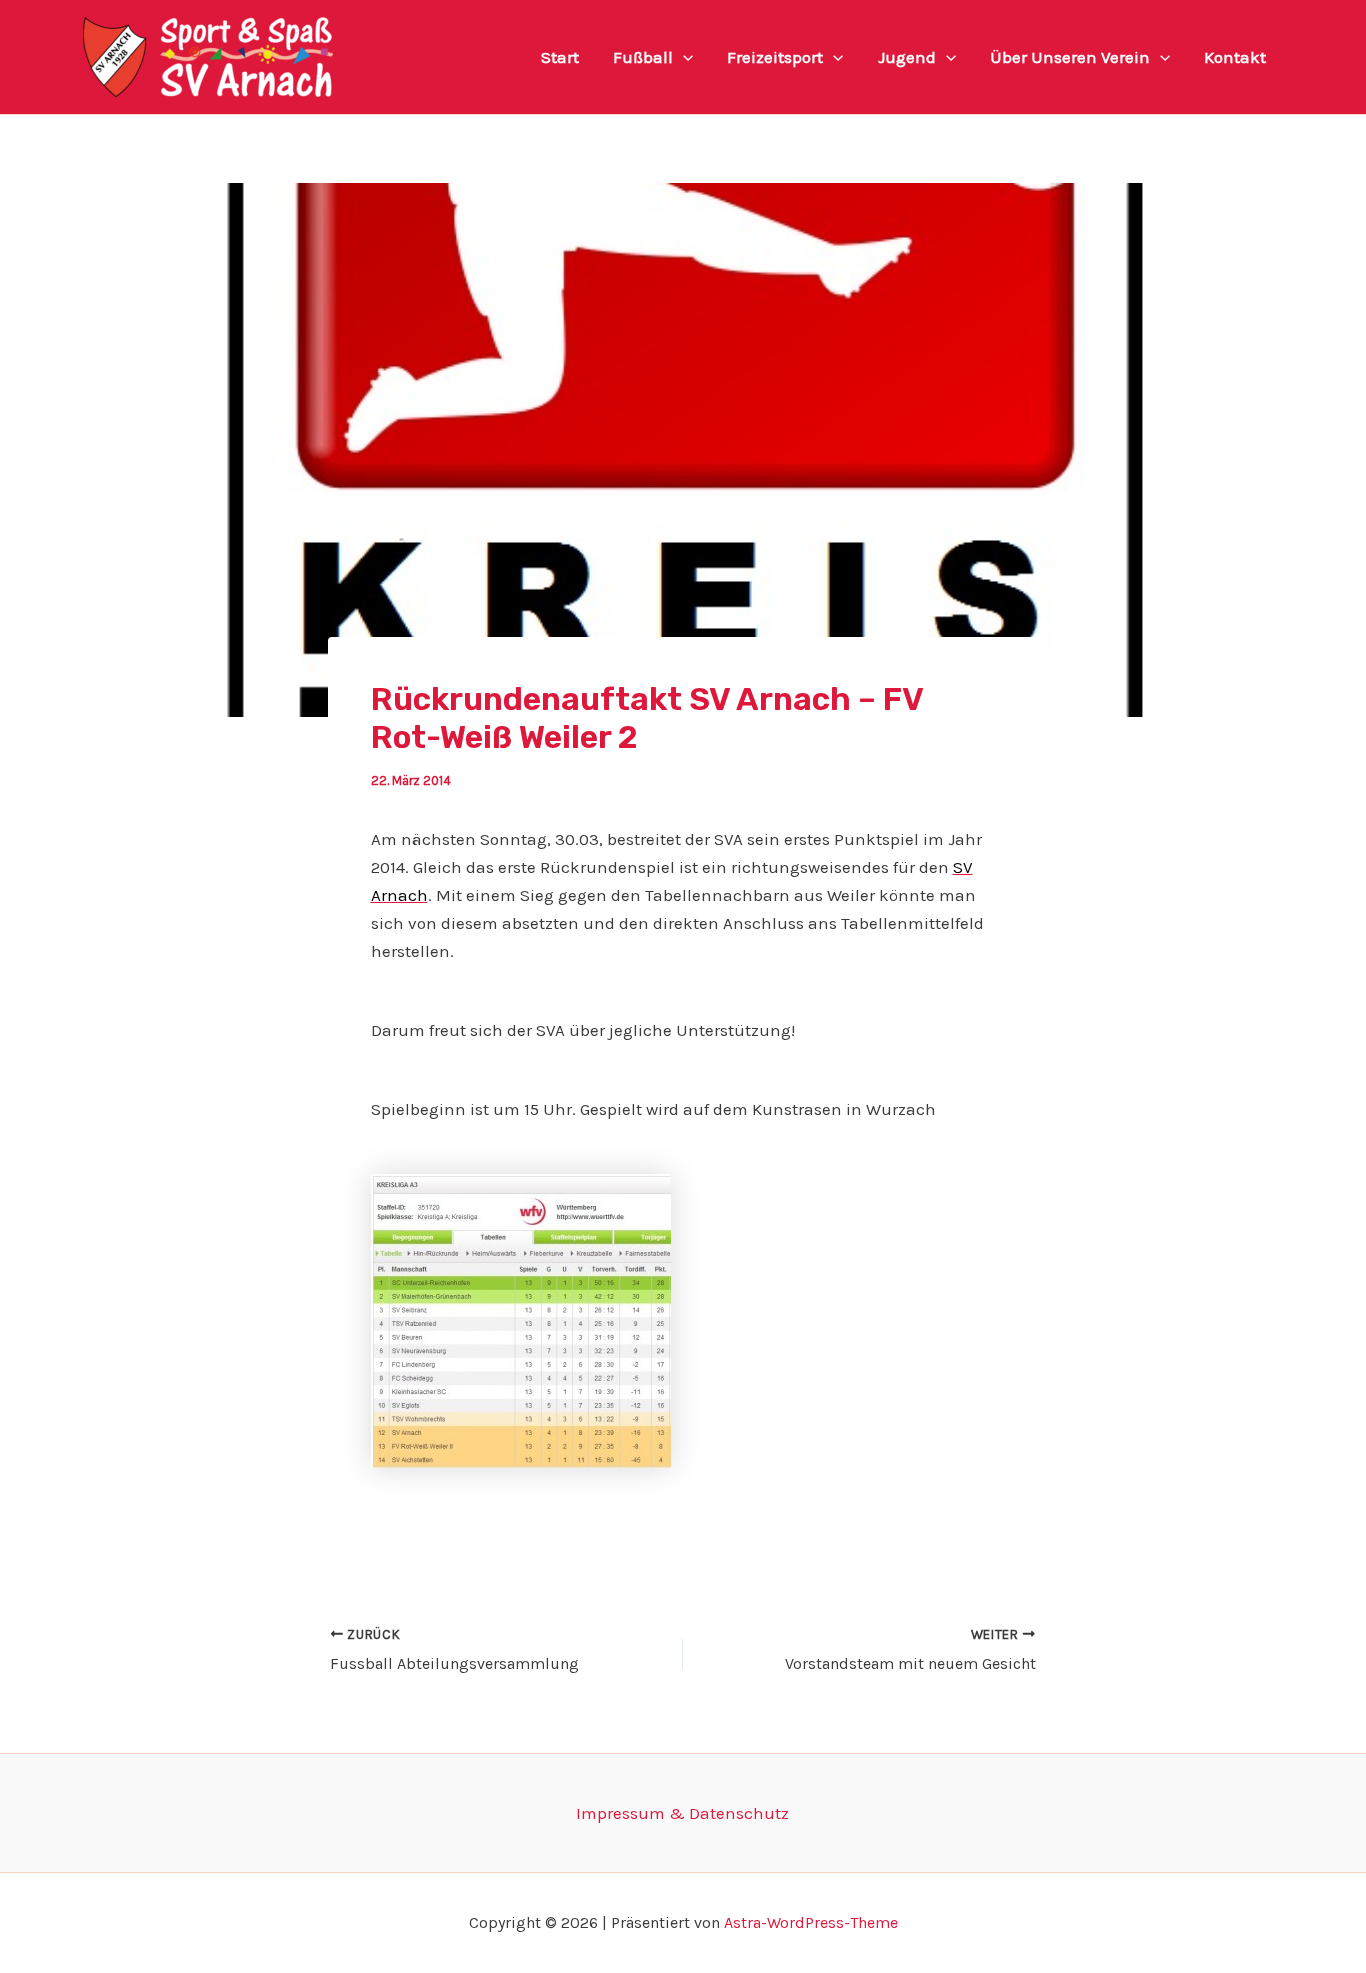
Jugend (907, 57)
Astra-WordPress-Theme (811, 1922)
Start (560, 57)
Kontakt (1235, 57)
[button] (683, 57)
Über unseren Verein (1070, 57)
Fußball (643, 57)
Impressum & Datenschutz (682, 1813)
